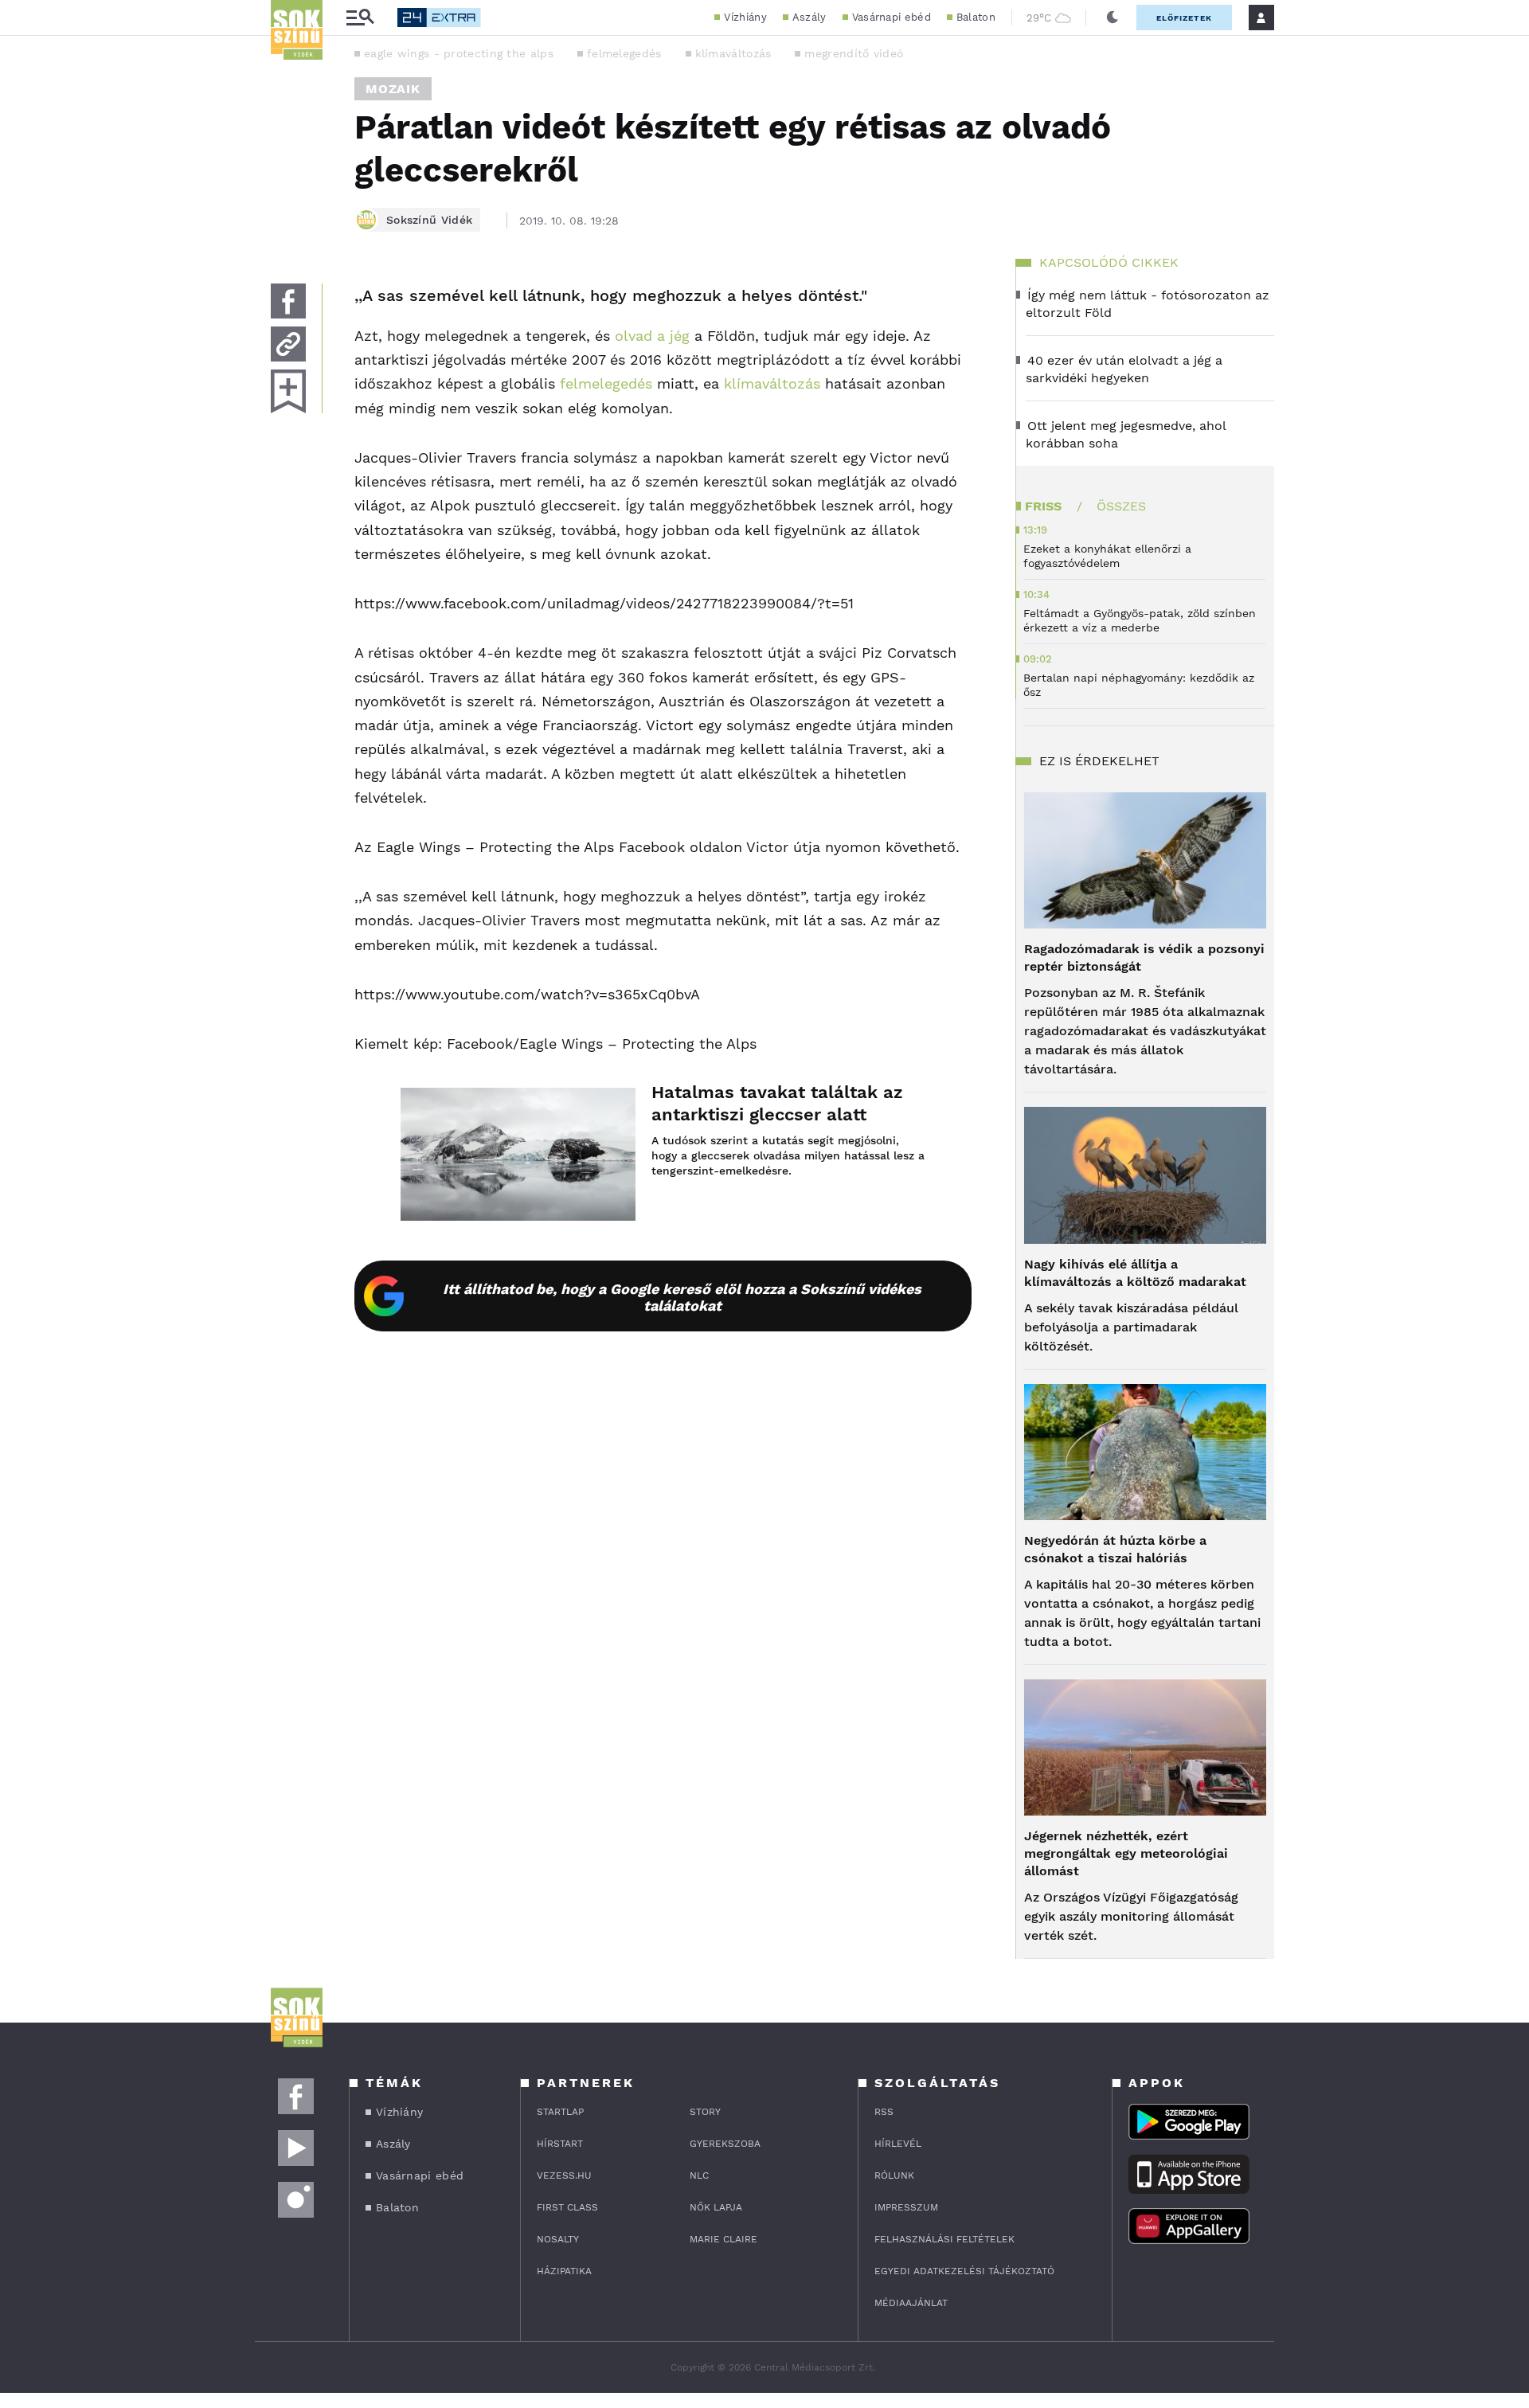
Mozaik (393, 89)
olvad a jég (650, 336)
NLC (699, 2175)
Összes (1121, 506)
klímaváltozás (733, 53)
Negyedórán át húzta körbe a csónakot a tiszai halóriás (1115, 1549)
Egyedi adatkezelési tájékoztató (964, 2271)
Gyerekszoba (725, 2144)
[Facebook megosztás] (288, 301)
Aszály (809, 17)
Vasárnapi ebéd (892, 17)
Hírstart (560, 2144)
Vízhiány (745, 17)
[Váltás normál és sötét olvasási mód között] (1113, 18)
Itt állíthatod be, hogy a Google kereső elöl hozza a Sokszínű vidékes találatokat (682, 1297)
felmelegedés (624, 53)
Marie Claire (723, 2239)
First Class (567, 2207)
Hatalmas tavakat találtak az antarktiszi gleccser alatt (777, 1103)
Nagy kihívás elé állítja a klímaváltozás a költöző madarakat (1135, 1273)
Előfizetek (1184, 18)
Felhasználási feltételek (944, 2239)
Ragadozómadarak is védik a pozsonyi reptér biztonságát (1144, 958)
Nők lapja (716, 2207)
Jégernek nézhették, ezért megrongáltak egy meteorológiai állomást (1126, 1853)
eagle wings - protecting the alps (459, 53)
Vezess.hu (564, 2175)
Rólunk (894, 2175)
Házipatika (564, 2271)
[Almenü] (360, 18)
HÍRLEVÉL (898, 2144)
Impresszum (906, 2207)
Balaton (976, 17)
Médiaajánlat (911, 2303)
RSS (884, 2112)
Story (705, 2112)
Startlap (560, 2112)
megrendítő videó (854, 53)
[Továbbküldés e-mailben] (288, 344)
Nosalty (558, 2239)
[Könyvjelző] (288, 391)
